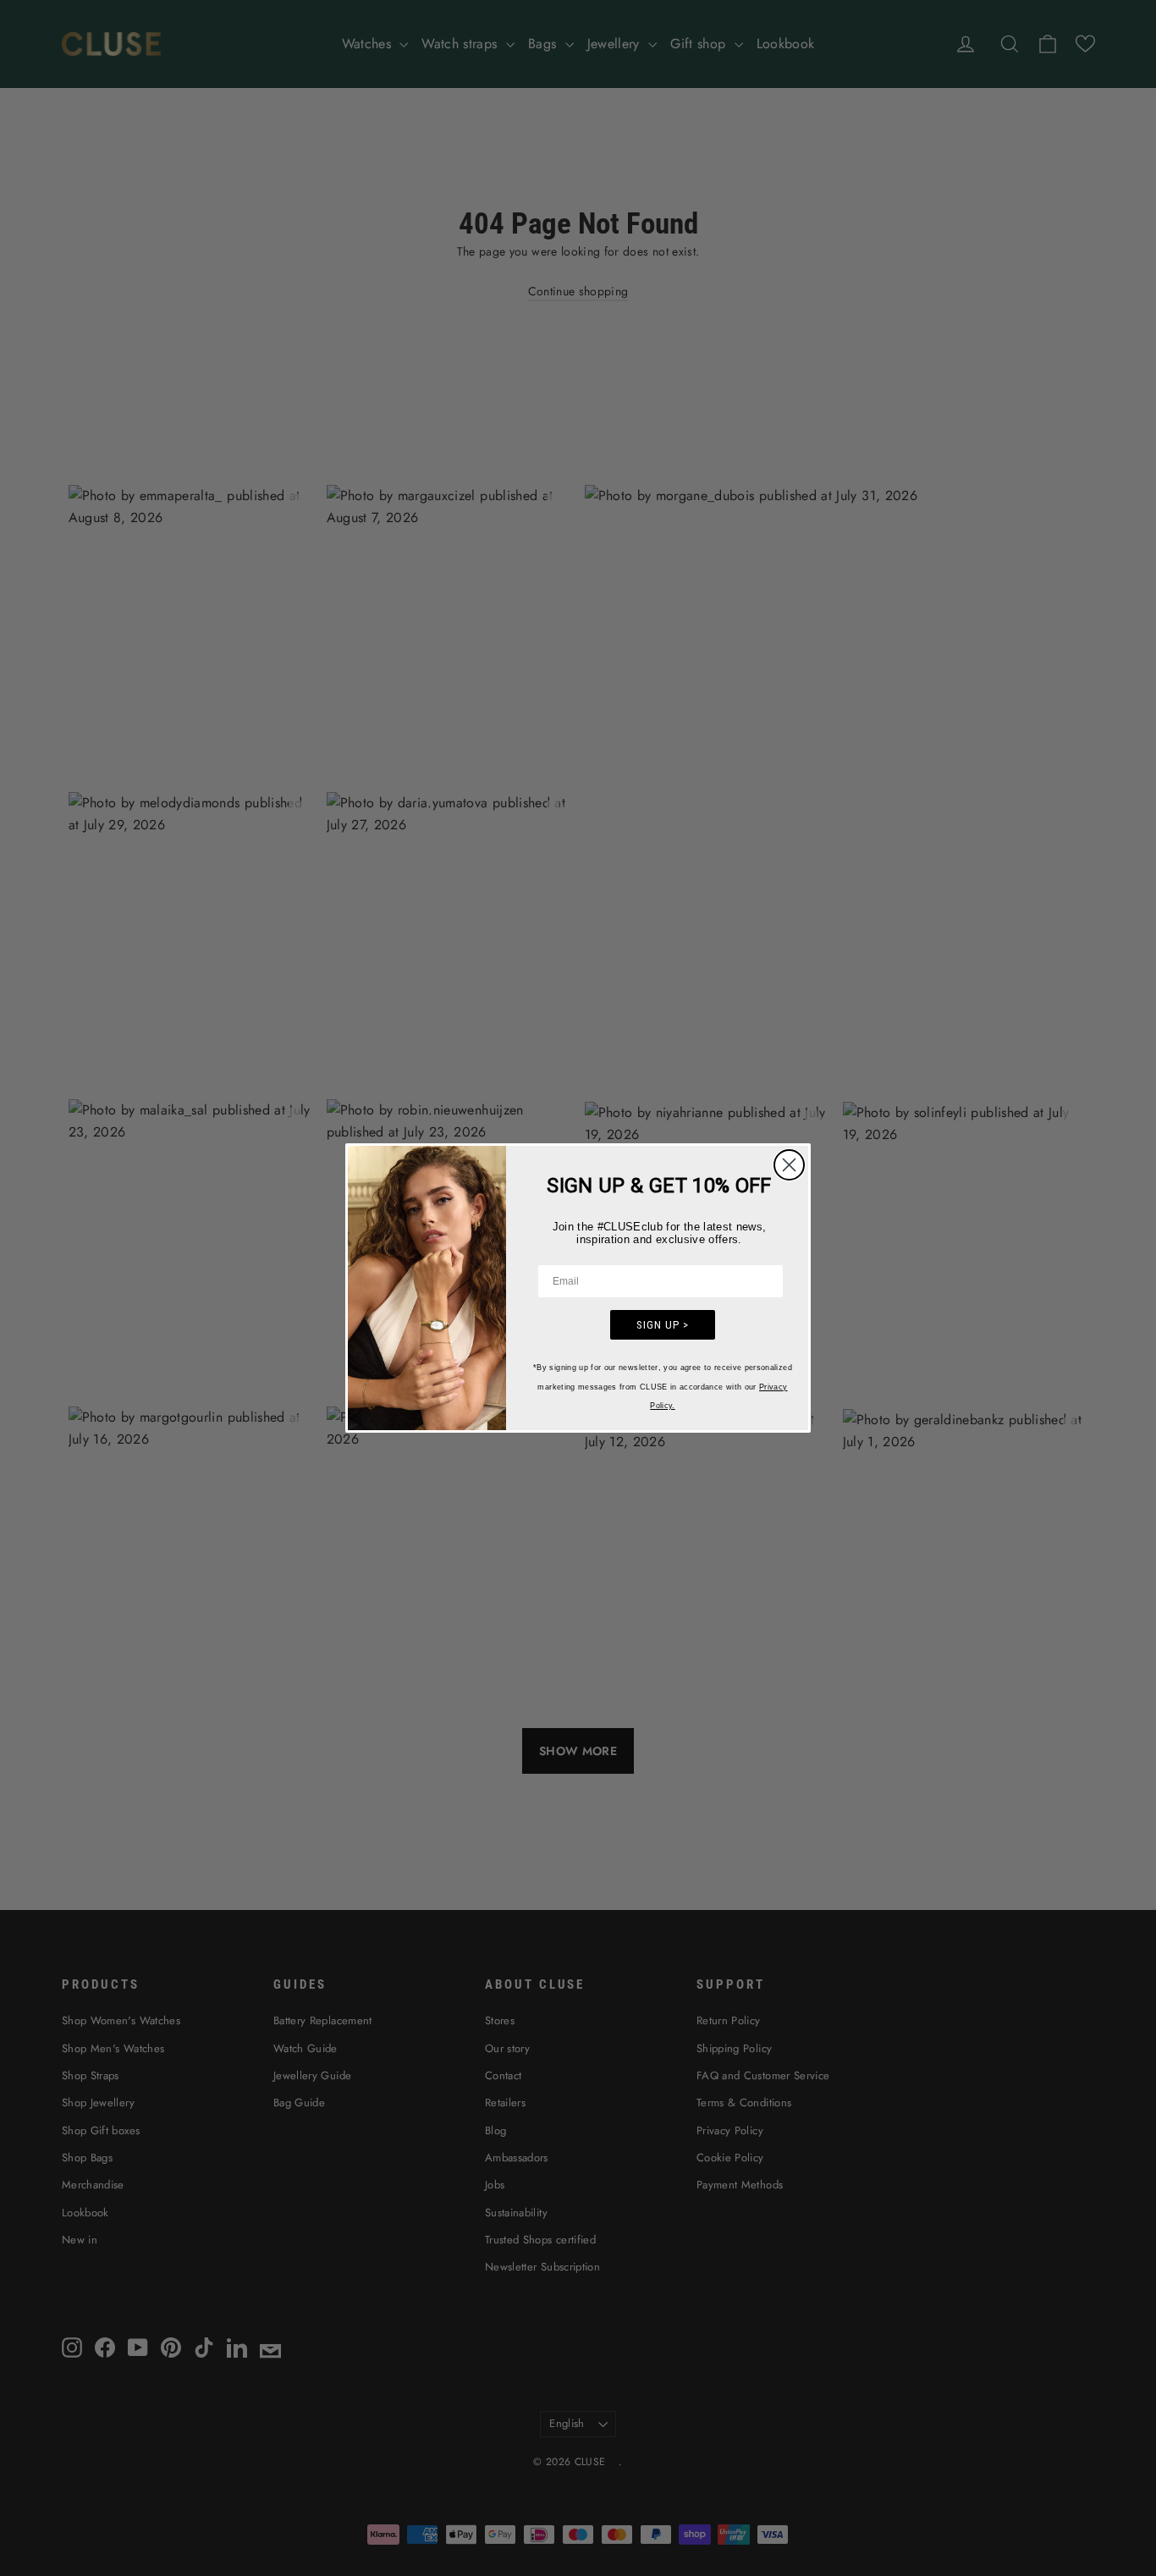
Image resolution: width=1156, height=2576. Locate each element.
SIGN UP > (663, 1325)
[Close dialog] (789, 1165)
